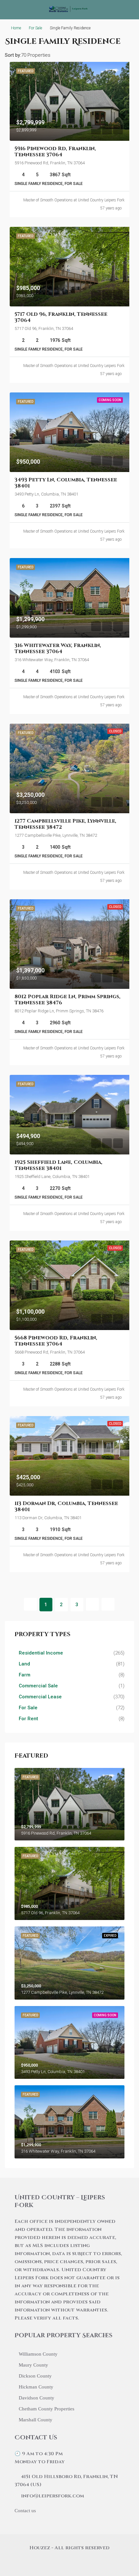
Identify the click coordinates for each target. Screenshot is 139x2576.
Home (16, 28)
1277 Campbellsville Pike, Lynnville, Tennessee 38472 (65, 824)
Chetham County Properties (47, 2409)
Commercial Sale (38, 1686)
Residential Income (41, 1653)
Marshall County (36, 2420)
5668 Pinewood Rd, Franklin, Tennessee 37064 (56, 1341)
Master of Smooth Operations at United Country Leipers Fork (74, 200)
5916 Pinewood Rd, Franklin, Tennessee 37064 (55, 152)
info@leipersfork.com (53, 2496)
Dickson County (35, 2376)
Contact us (25, 2511)
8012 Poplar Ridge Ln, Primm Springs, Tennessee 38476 (68, 1000)
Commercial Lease (40, 1697)
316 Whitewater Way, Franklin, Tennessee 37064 (58, 648)
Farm (25, 1675)
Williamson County (38, 2354)
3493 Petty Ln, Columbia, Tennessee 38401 (66, 483)
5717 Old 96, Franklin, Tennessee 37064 (61, 317)
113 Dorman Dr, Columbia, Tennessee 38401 (66, 1506)
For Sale (35, 28)
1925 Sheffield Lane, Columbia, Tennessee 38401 (59, 1165)
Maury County (33, 2365)
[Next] (92, 1604)
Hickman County (36, 2387)
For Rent (28, 1719)
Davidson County (37, 2398)
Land (24, 1664)
